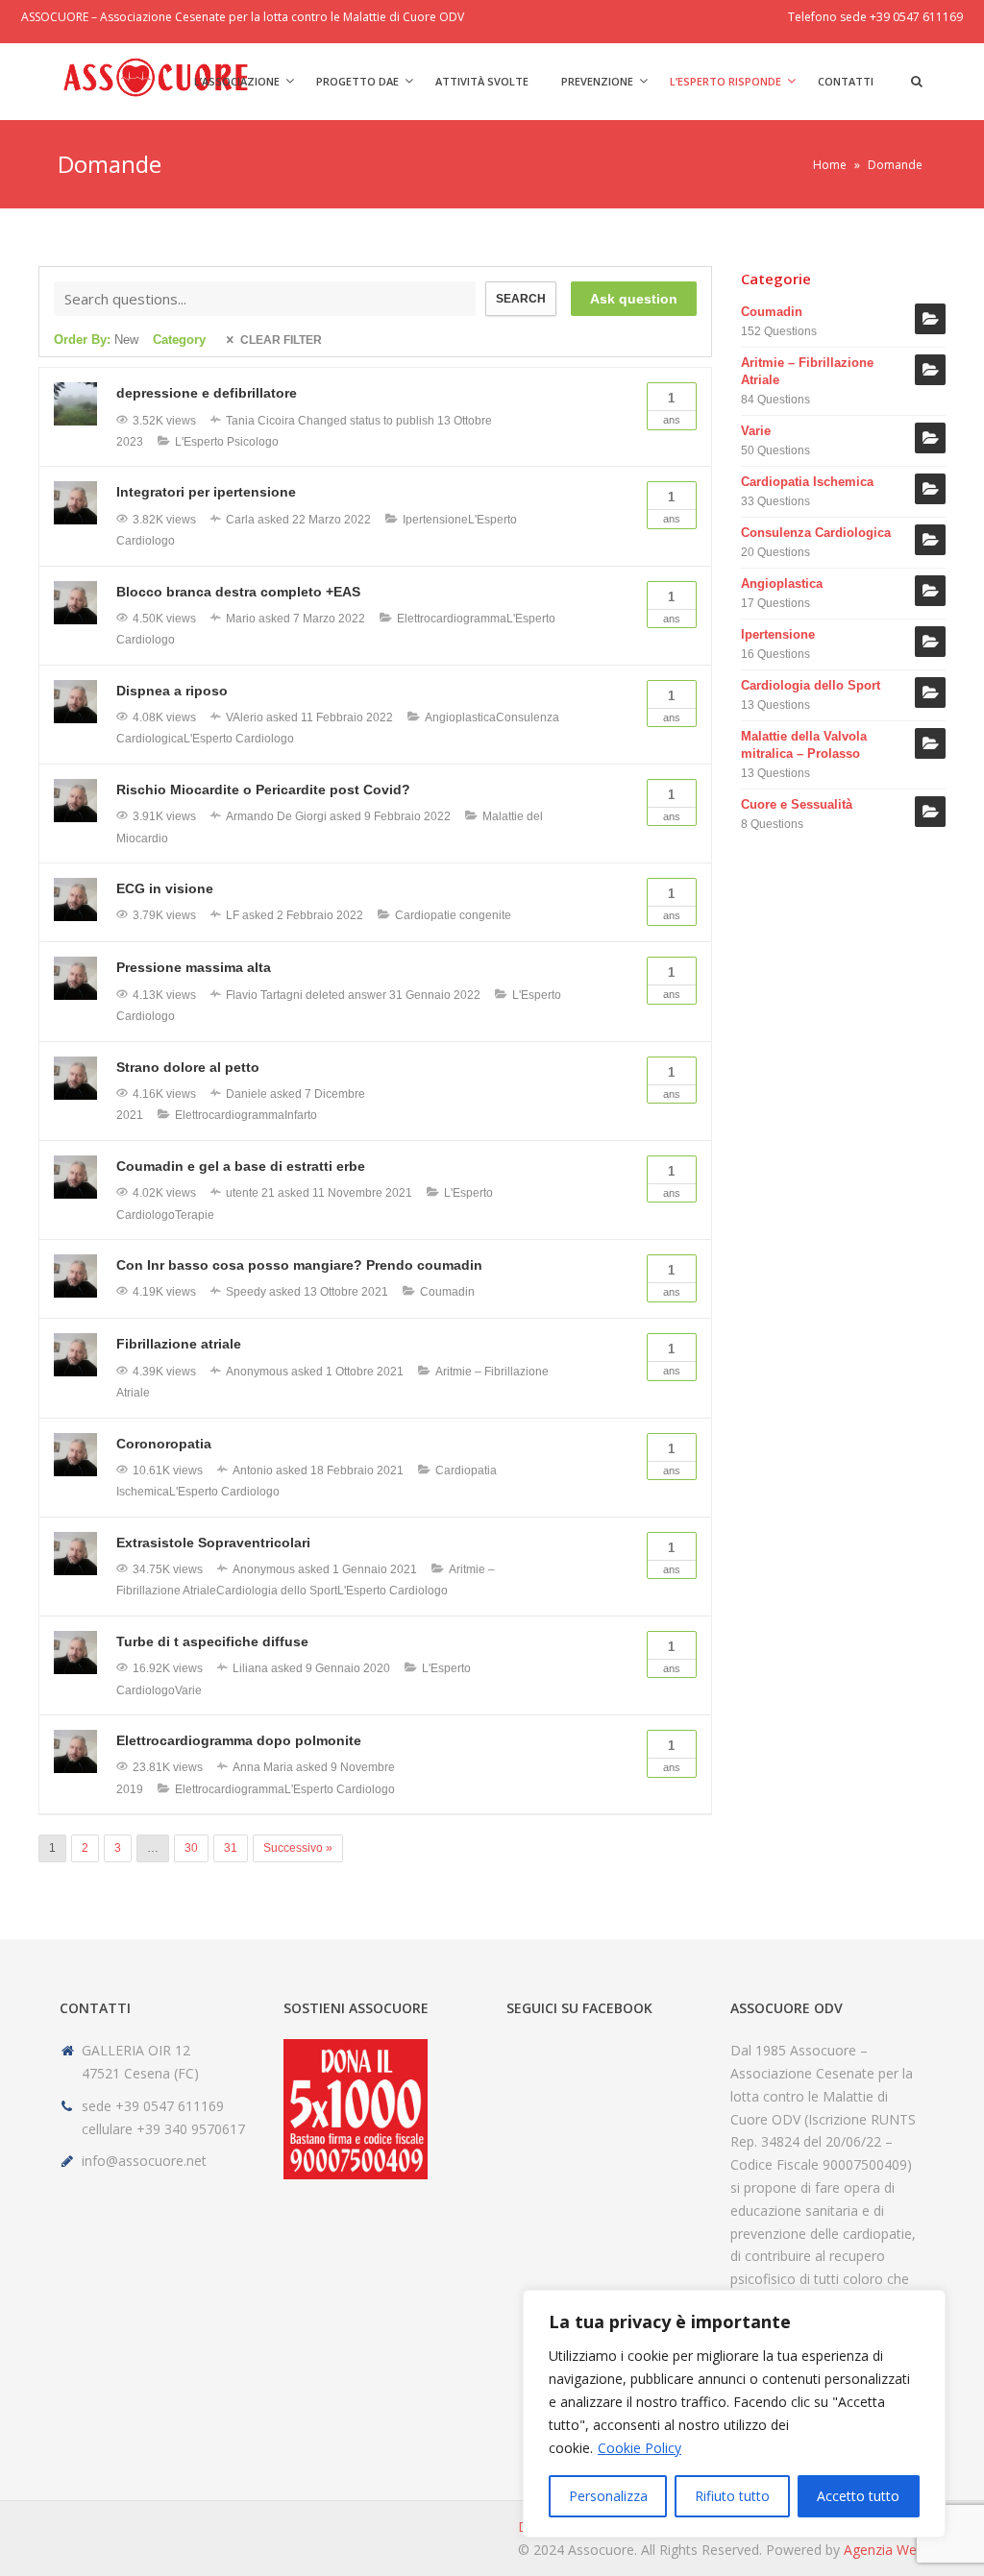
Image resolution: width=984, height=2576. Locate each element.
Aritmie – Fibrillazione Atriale (807, 371)
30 (191, 1848)
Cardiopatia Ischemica (807, 482)
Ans (672, 408)
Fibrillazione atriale (179, 1344)
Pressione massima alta (194, 967)
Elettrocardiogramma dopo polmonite (239, 1740)
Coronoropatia (164, 1444)
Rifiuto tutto (732, 2496)
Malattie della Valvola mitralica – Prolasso (804, 745)
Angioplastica (460, 717)
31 (231, 1848)
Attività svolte (482, 81)
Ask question (634, 299)
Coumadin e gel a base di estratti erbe (241, 1166)
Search (521, 299)
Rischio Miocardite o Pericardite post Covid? (263, 790)
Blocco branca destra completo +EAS (238, 592)
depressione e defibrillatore (207, 393)
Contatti (846, 81)
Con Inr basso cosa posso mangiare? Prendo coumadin (299, 1265)
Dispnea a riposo (172, 691)
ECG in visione (165, 888)
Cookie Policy (640, 2448)
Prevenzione (597, 81)
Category (179, 340)
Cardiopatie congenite (453, 915)
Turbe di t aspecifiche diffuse (212, 1641)
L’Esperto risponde (726, 81)
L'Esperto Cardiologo (239, 739)
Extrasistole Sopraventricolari (213, 1543)
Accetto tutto (858, 2496)
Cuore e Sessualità (797, 804)
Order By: (96, 340)
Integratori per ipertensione (206, 492)
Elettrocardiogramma (452, 619)
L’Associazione (237, 81)
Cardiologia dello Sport (277, 1591)
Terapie (195, 1215)
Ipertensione (435, 520)
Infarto (301, 1115)
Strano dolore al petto (188, 1067)
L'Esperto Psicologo (227, 442)
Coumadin (447, 1292)
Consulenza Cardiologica (816, 533)
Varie (188, 1690)
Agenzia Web (884, 2550)
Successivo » (298, 1848)
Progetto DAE (357, 81)
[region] (734, 2414)
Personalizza (608, 2496)
